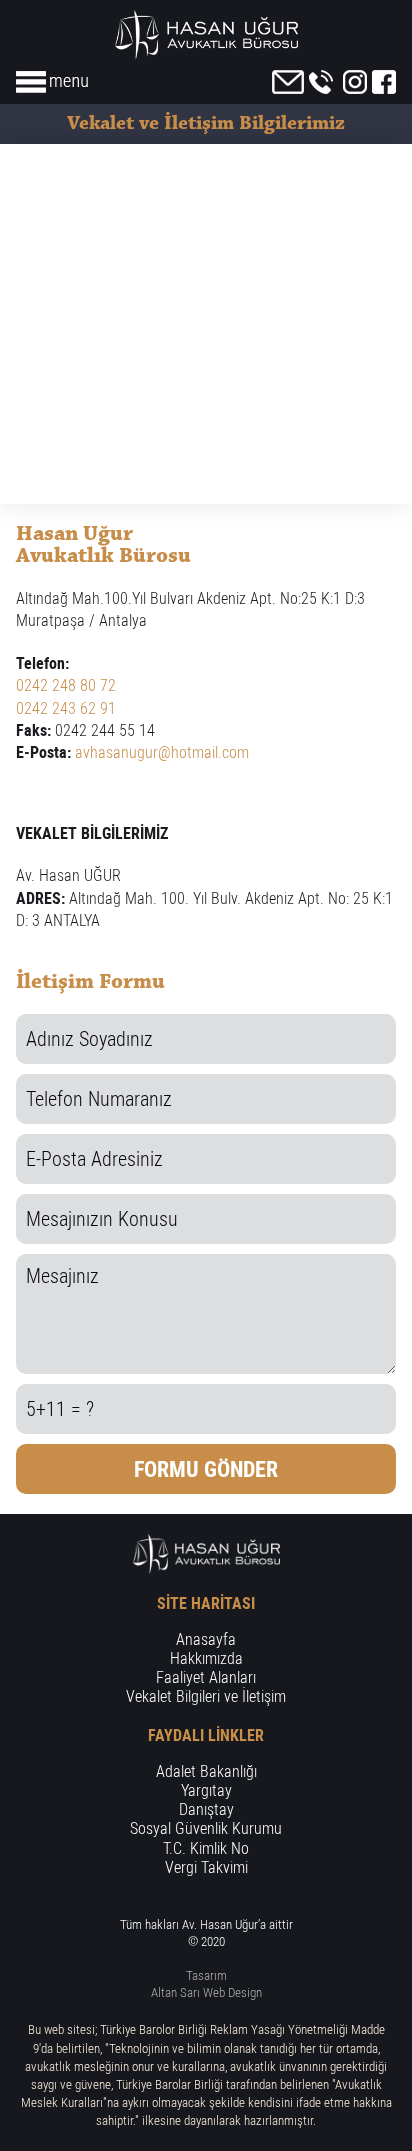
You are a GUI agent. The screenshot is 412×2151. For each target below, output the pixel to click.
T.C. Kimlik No (206, 1848)
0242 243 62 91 (66, 708)
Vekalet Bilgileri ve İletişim (206, 1696)
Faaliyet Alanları (206, 1677)
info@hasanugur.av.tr (288, 82)
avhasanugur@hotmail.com (162, 752)
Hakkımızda (206, 1658)
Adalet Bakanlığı (206, 1771)
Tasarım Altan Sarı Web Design (206, 1984)
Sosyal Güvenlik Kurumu (206, 1828)
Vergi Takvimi (206, 1867)
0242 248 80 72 (321, 82)
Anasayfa (206, 1639)
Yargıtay (206, 1790)
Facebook (384, 82)
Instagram (355, 82)
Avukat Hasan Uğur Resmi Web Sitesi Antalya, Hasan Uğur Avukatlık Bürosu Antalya (206, 35)
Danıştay (206, 1809)
